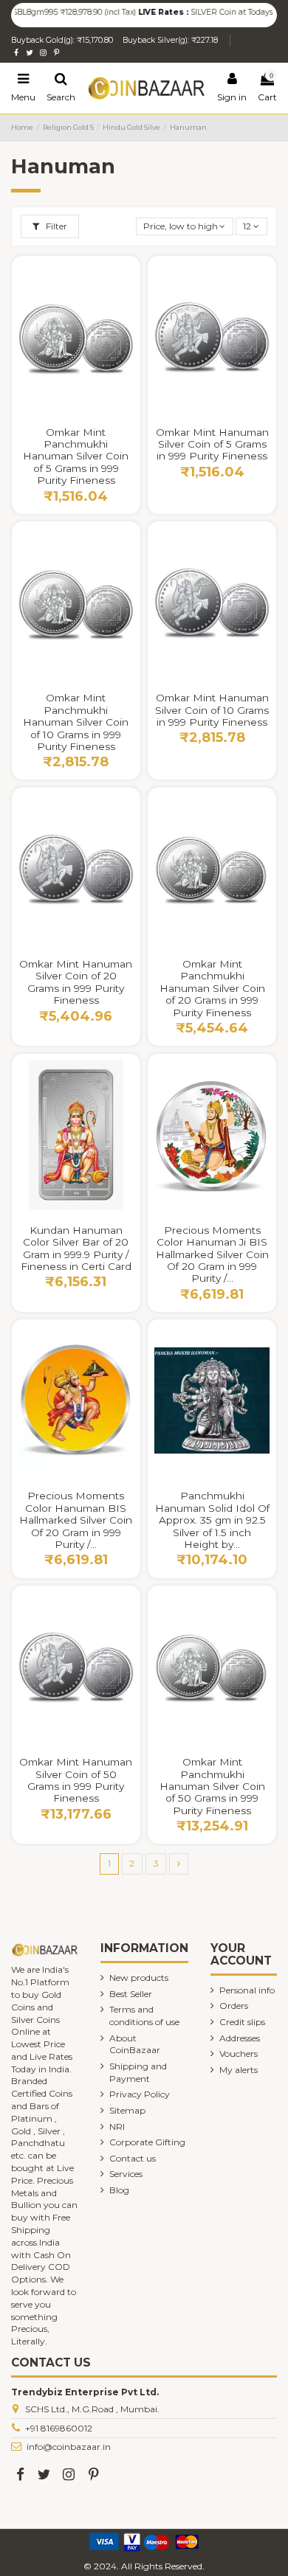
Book (248, 1491)
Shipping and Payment (138, 2072)
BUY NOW (76, 427)
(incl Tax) (102, 12)
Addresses (240, 2038)
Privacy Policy (140, 2094)
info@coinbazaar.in (69, 2447)
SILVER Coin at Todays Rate (224, 12)
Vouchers (239, 2053)
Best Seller (131, 1994)
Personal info (247, 1990)
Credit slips (242, 2022)
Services (126, 2174)
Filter (55, 226)
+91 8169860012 (59, 2428)
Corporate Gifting (147, 2142)
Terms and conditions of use (144, 2016)
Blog (119, 2190)
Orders (234, 2006)
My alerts (239, 2070)
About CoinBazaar (135, 2044)
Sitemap (127, 2110)
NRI (117, 2127)
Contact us (133, 2158)
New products (139, 1978)
